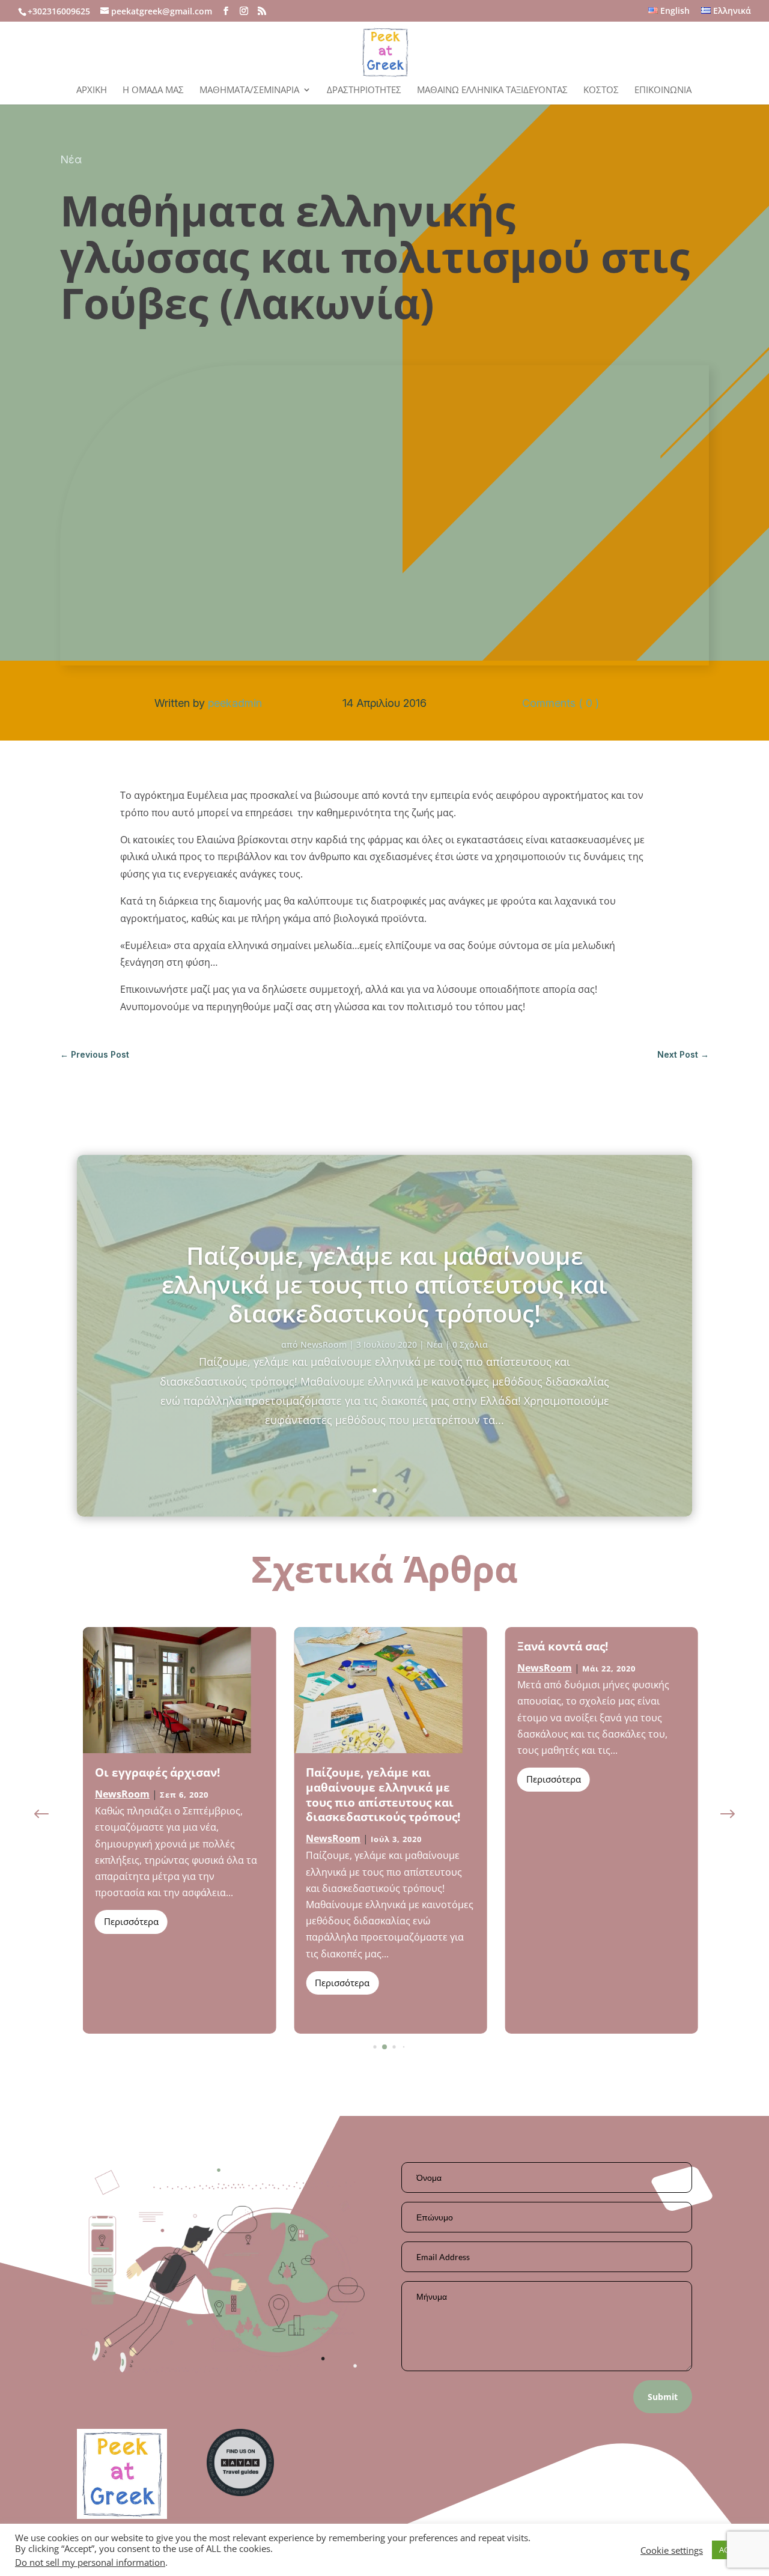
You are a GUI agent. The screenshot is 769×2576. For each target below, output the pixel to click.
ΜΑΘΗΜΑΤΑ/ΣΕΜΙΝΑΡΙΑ (249, 90)
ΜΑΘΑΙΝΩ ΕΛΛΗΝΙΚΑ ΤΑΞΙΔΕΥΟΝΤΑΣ (492, 90)
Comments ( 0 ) (561, 703)
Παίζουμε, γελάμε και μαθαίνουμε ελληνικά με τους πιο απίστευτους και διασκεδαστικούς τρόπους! (384, 1284)
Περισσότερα (131, 1921)
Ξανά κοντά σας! (563, 1646)
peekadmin (235, 703)
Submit (663, 2397)
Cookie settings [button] (672, 2550)
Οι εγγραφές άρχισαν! (157, 1772)
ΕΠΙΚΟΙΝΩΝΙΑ (663, 90)
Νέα (71, 159)
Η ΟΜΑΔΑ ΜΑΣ (153, 90)
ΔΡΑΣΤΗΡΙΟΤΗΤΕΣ (364, 90)
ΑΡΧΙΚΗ (92, 90)
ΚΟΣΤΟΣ (601, 90)
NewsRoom (324, 1344)
